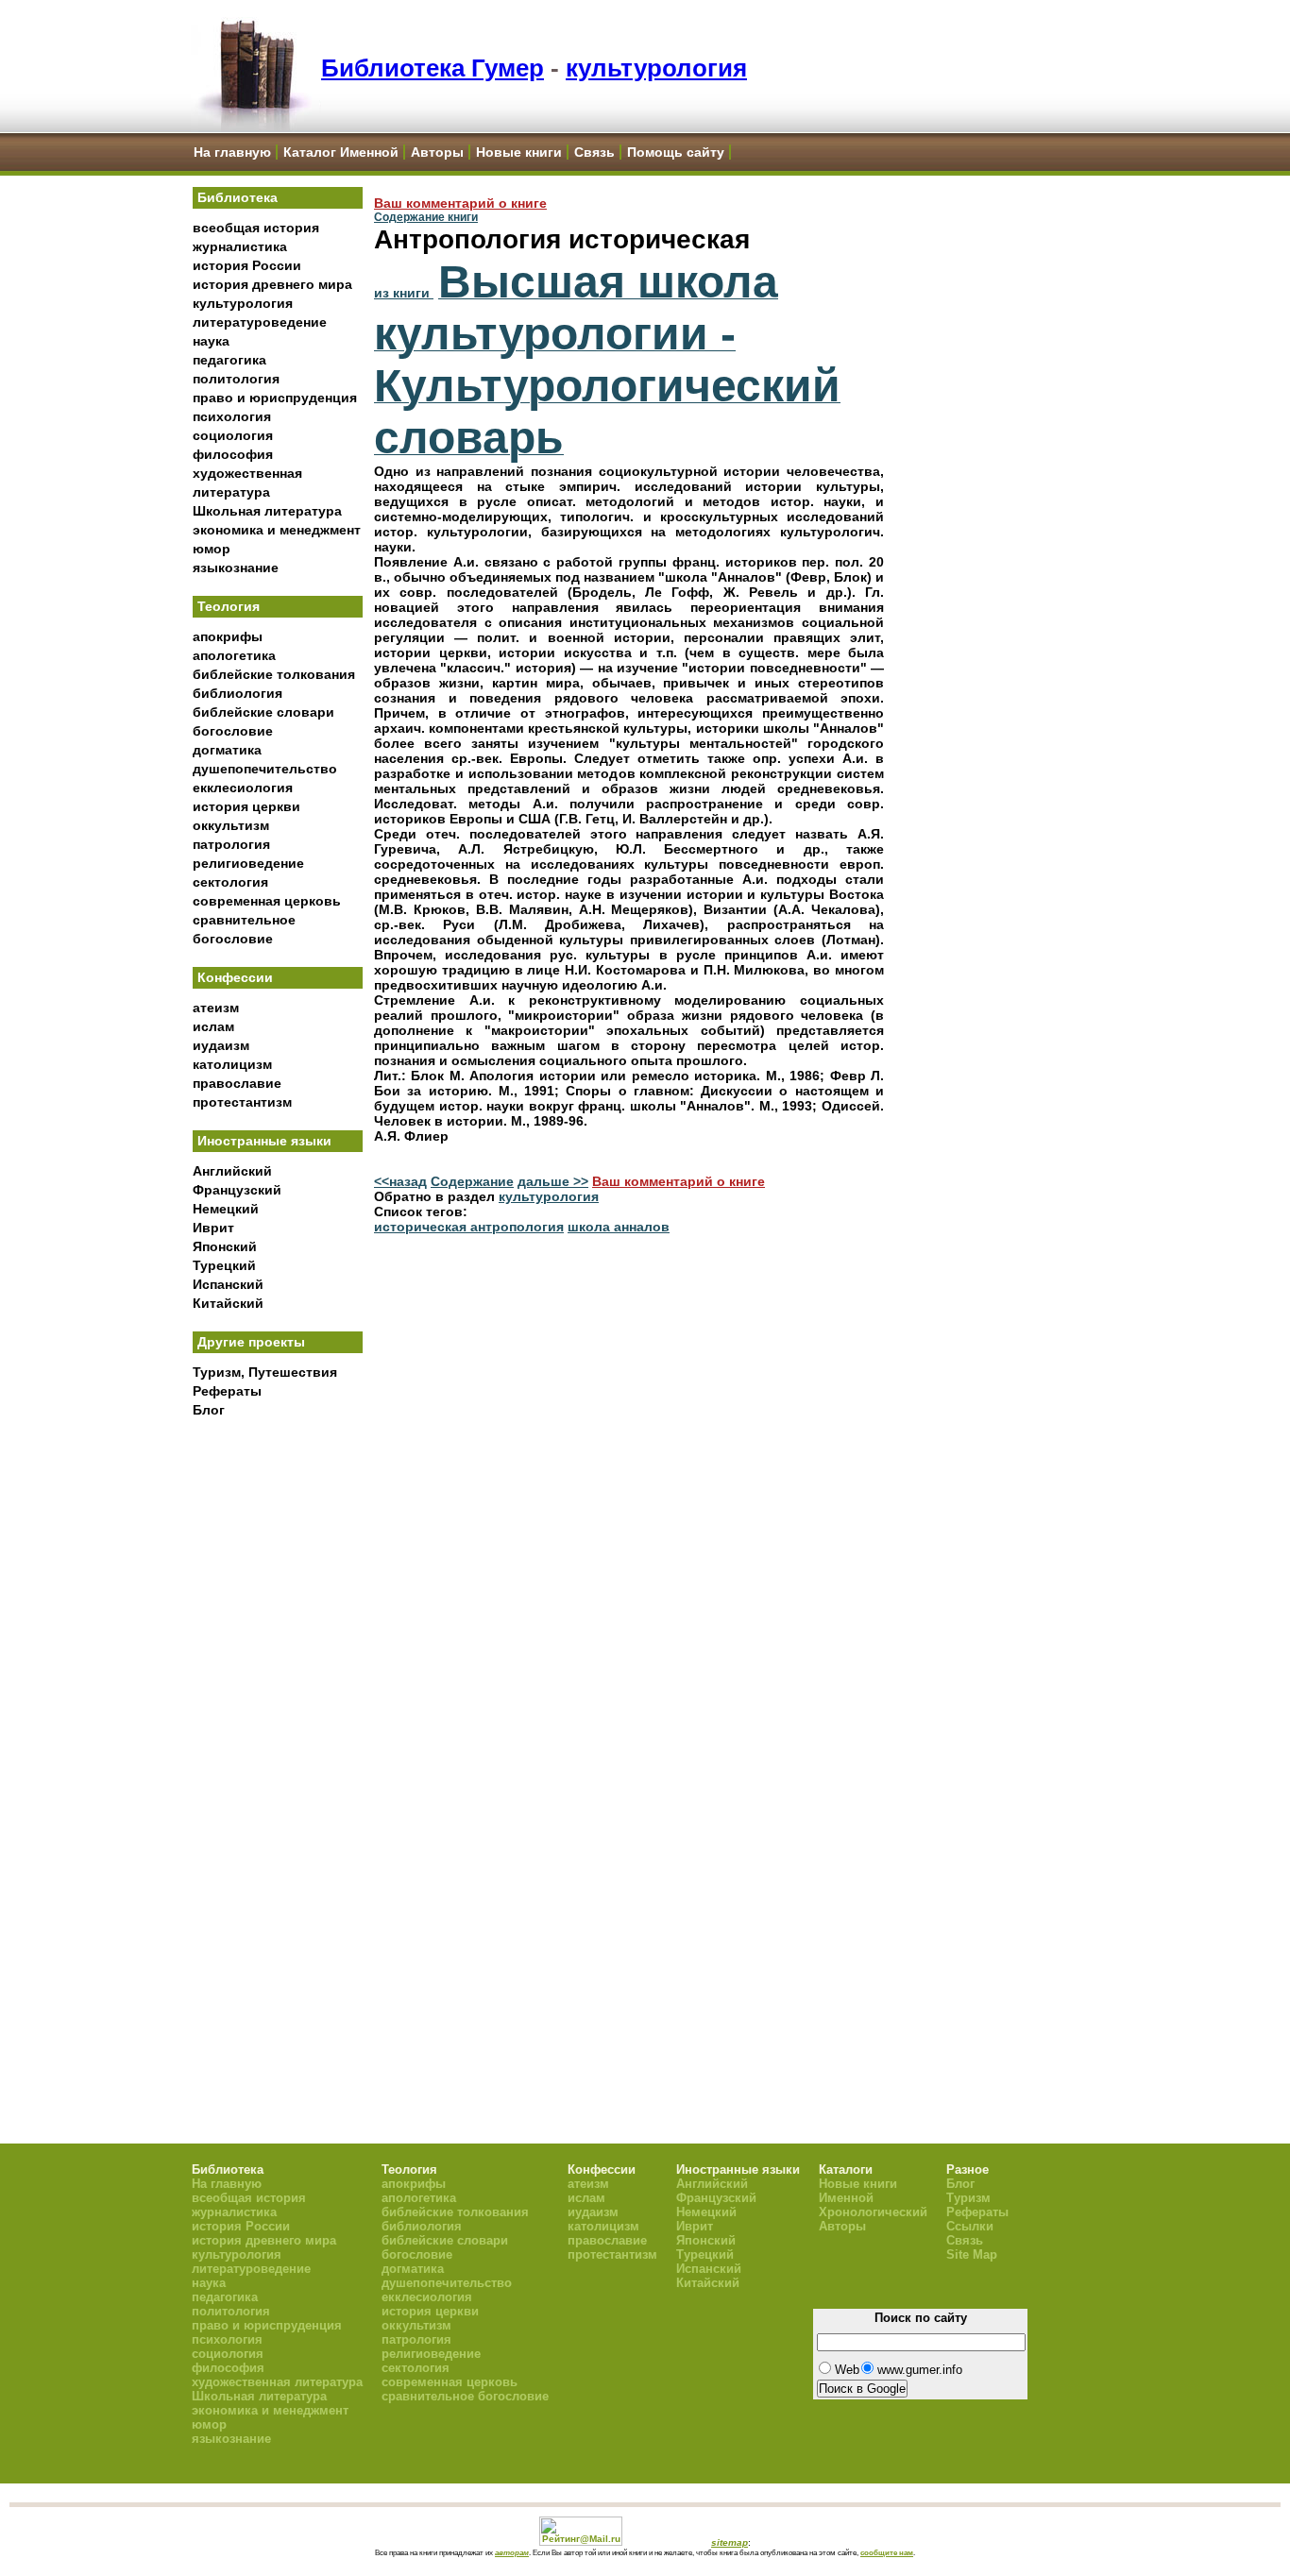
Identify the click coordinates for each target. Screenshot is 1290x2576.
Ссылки (970, 2226)
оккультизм (231, 825)
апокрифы (228, 636)
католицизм (232, 1064)
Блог (209, 1410)
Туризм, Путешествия (265, 1372)
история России (247, 265)
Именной (846, 2198)
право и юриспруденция (275, 398)
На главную (232, 152)
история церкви (246, 806)
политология (236, 379)
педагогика (229, 360)
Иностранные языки (264, 1141)
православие (237, 1083)
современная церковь (267, 901)
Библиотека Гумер (433, 68)
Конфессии (235, 977)
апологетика (234, 655)
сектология (230, 882)
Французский (237, 1190)
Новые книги (519, 152)
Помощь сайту (676, 152)
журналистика (240, 246)
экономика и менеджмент (277, 530)
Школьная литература (267, 511)
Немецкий (226, 1209)
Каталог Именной (341, 152)
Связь (594, 152)
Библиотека (238, 197)
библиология (238, 693)
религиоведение (248, 863)
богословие (233, 731)
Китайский (228, 1303)
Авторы (437, 152)
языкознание (236, 568)
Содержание (472, 1181)
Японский (225, 1246)
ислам (213, 1026)
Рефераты (227, 1391)
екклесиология (243, 788)
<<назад (400, 1181)
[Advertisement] (278, 1738)
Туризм (968, 2198)
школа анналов (619, 1227)
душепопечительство (265, 769)
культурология (656, 68)
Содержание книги (426, 217)
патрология (231, 844)
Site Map (972, 2254)
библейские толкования (274, 674)
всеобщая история (256, 228)
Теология (229, 606)
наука (211, 341)
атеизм (216, 1008)
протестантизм (242, 1102)
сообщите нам (887, 2552)
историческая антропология (469, 1227)
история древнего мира (272, 284)
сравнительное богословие (465, 2396)
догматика (227, 750)
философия (233, 454)
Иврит (213, 1228)
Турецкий (224, 1265)
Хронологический (873, 2212)
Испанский (228, 1284)
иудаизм (221, 1045)
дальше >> (553, 1181)
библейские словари (263, 712)
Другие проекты (251, 1342)
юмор (212, 549)
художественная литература (277, 2382)
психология (232, 416)
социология (233, 435)
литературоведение (260, 322)
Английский (232, 1171)
